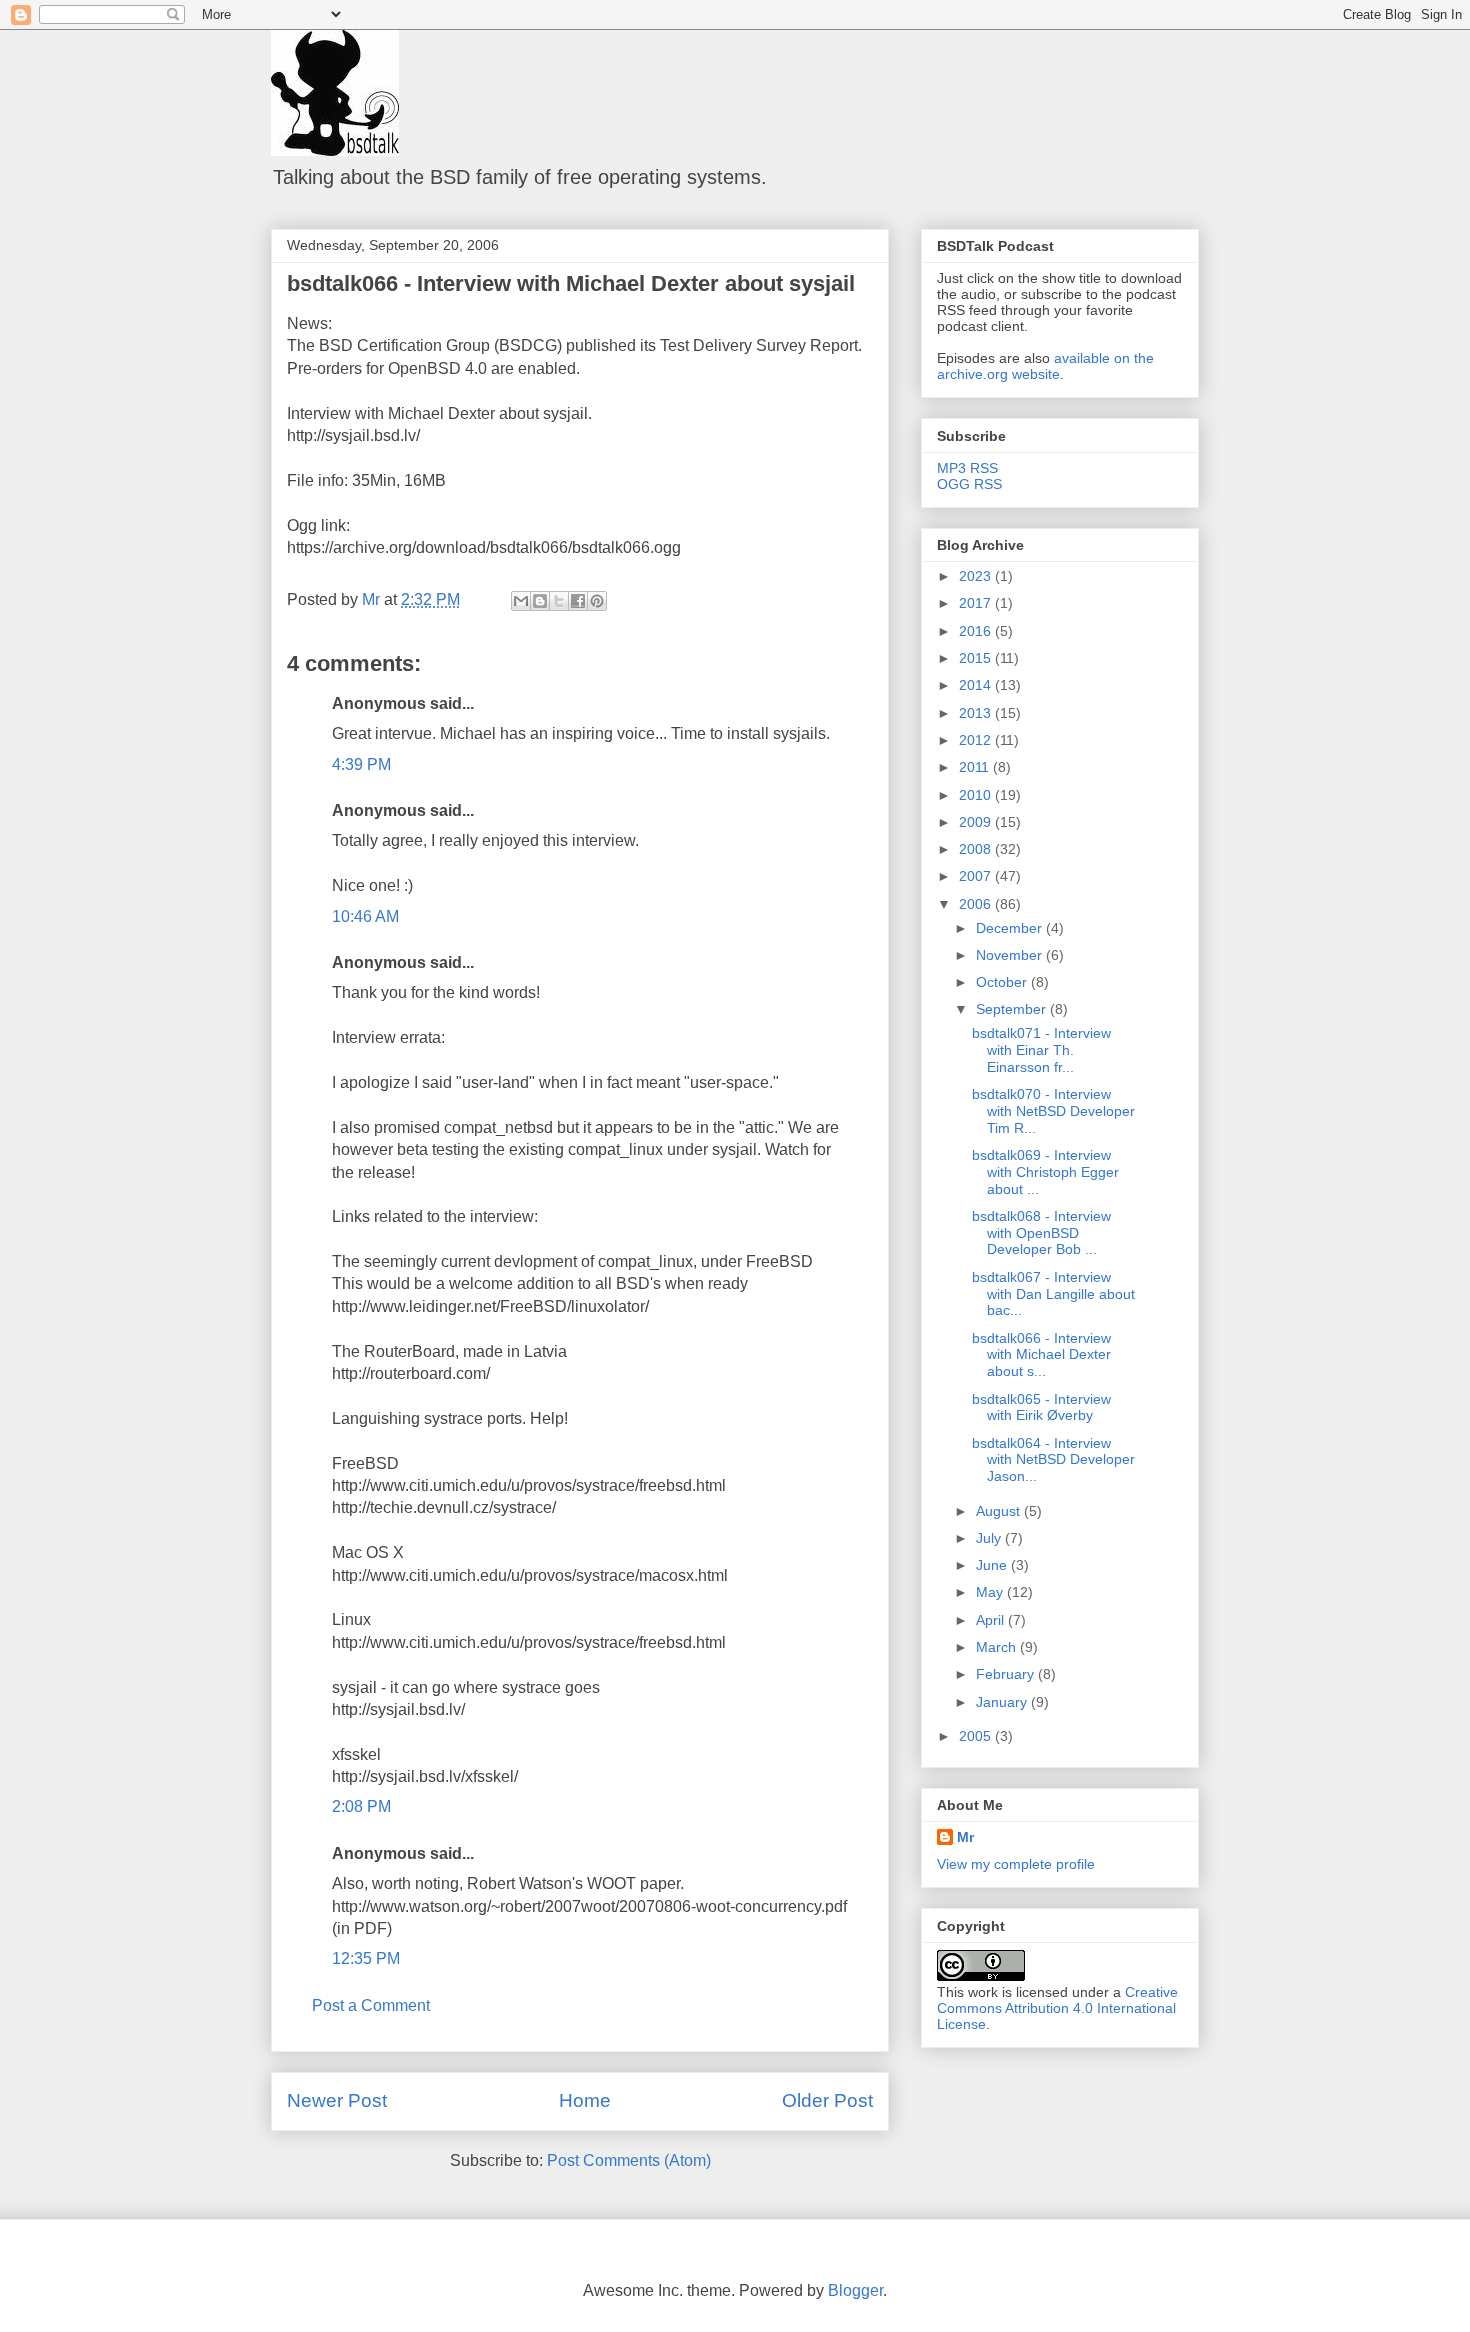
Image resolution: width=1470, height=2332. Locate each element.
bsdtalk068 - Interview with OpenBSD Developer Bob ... (1041, 1233)
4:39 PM (361, 764)
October (1003, 982)
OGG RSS (969, 484)
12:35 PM (366, 1958)
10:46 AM (365, 916)
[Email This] (521, 601)
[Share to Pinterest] (597, 601)
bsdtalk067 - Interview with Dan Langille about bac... (1053, 1294)
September (1013, 1009)
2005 (977, 1736)
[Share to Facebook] (578, 601)
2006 (977, 904)
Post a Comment (371, 2005)
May (991, 1592)
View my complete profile (1016, 1864)
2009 (977, 822)
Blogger (855, 2290)
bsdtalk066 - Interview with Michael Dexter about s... (1041, 1355)
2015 (977, 658)
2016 (977, 631)
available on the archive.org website (1045, 366)
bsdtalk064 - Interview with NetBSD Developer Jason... (1053, 1460)
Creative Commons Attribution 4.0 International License (1057, 2008)
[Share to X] (559, 601)
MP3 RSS (967, 468)
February (1007, 1674)
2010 (977, 795)
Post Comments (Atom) (629, 2160)
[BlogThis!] (540, 601)
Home (585, 2100)
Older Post (827, 2100)
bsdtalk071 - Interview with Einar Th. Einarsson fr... (1041, 1050)
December (1011, 928)
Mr (965, 1837)
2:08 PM (361, 1806)
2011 (976, 767)
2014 (977, 685)
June (993, 1565)
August (1000, 1511)
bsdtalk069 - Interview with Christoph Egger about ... (1045, 1172)
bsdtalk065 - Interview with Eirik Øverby (1041, 1407)
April (992, 1620)
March (998, 1647)
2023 (977, 576)
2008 (977, 849)
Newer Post (337, 2100)
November (1011, 955)
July (990, 1538)
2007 (977, 876)
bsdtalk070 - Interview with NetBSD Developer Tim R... (1053, 1111)
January (1003, 1702)
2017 (977, 603)
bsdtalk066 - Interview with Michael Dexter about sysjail (571, 283)
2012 (977, 740)
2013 (977, 713)
